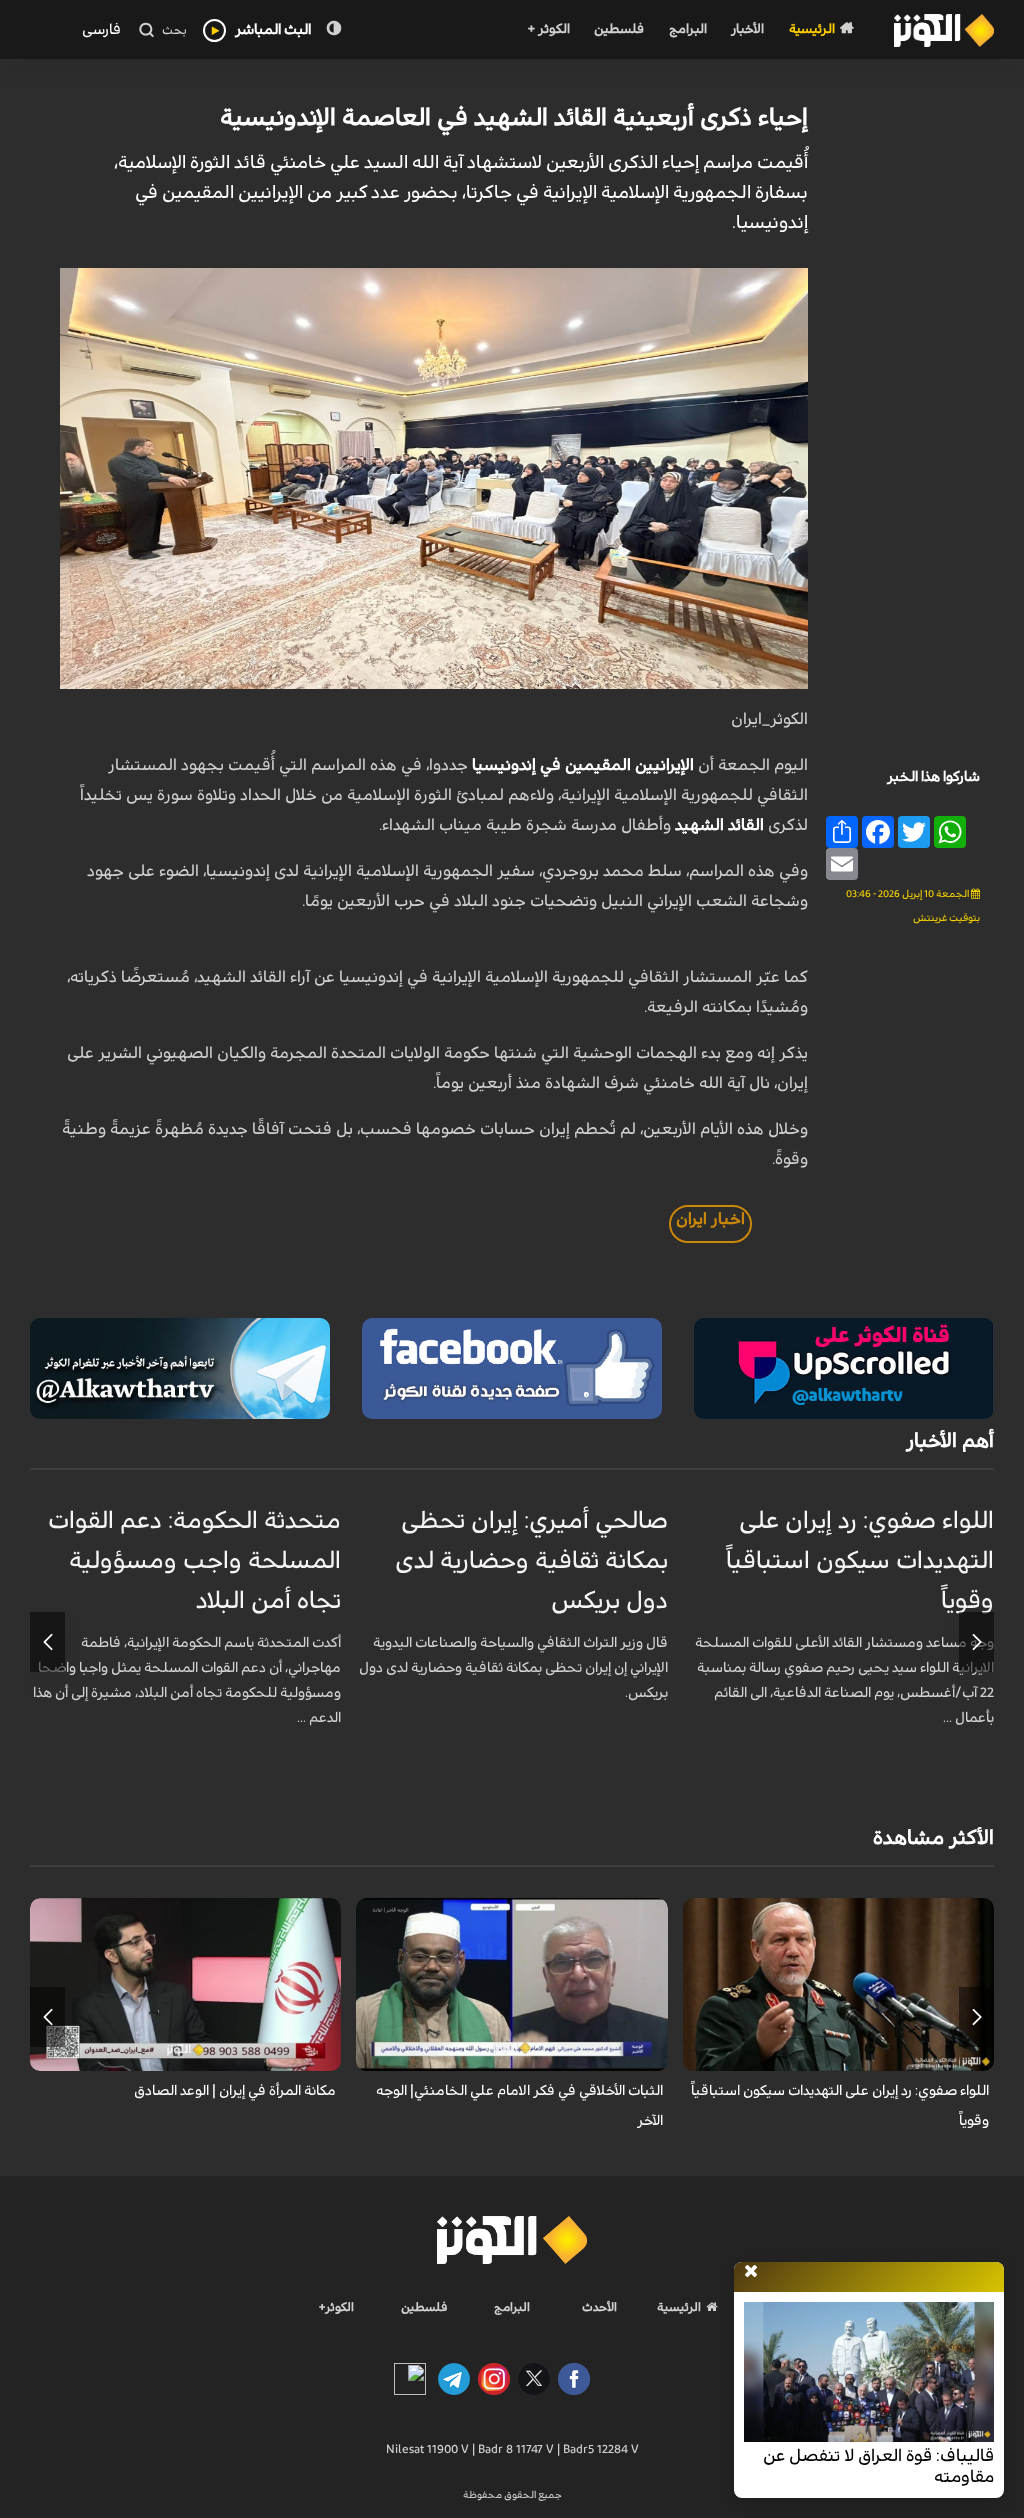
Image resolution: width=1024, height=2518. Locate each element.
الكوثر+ (336, 2307)
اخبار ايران (710, 1219)
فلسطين (619, 29)
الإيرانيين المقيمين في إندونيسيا (585, 765)
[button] (976, 1642)
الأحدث (599, 2307)
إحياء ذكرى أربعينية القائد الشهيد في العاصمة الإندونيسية (514, 118)
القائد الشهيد (721, 825)
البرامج (688, 29)
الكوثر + (548, 29)
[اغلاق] (751, 2272)
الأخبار (747, 29)
